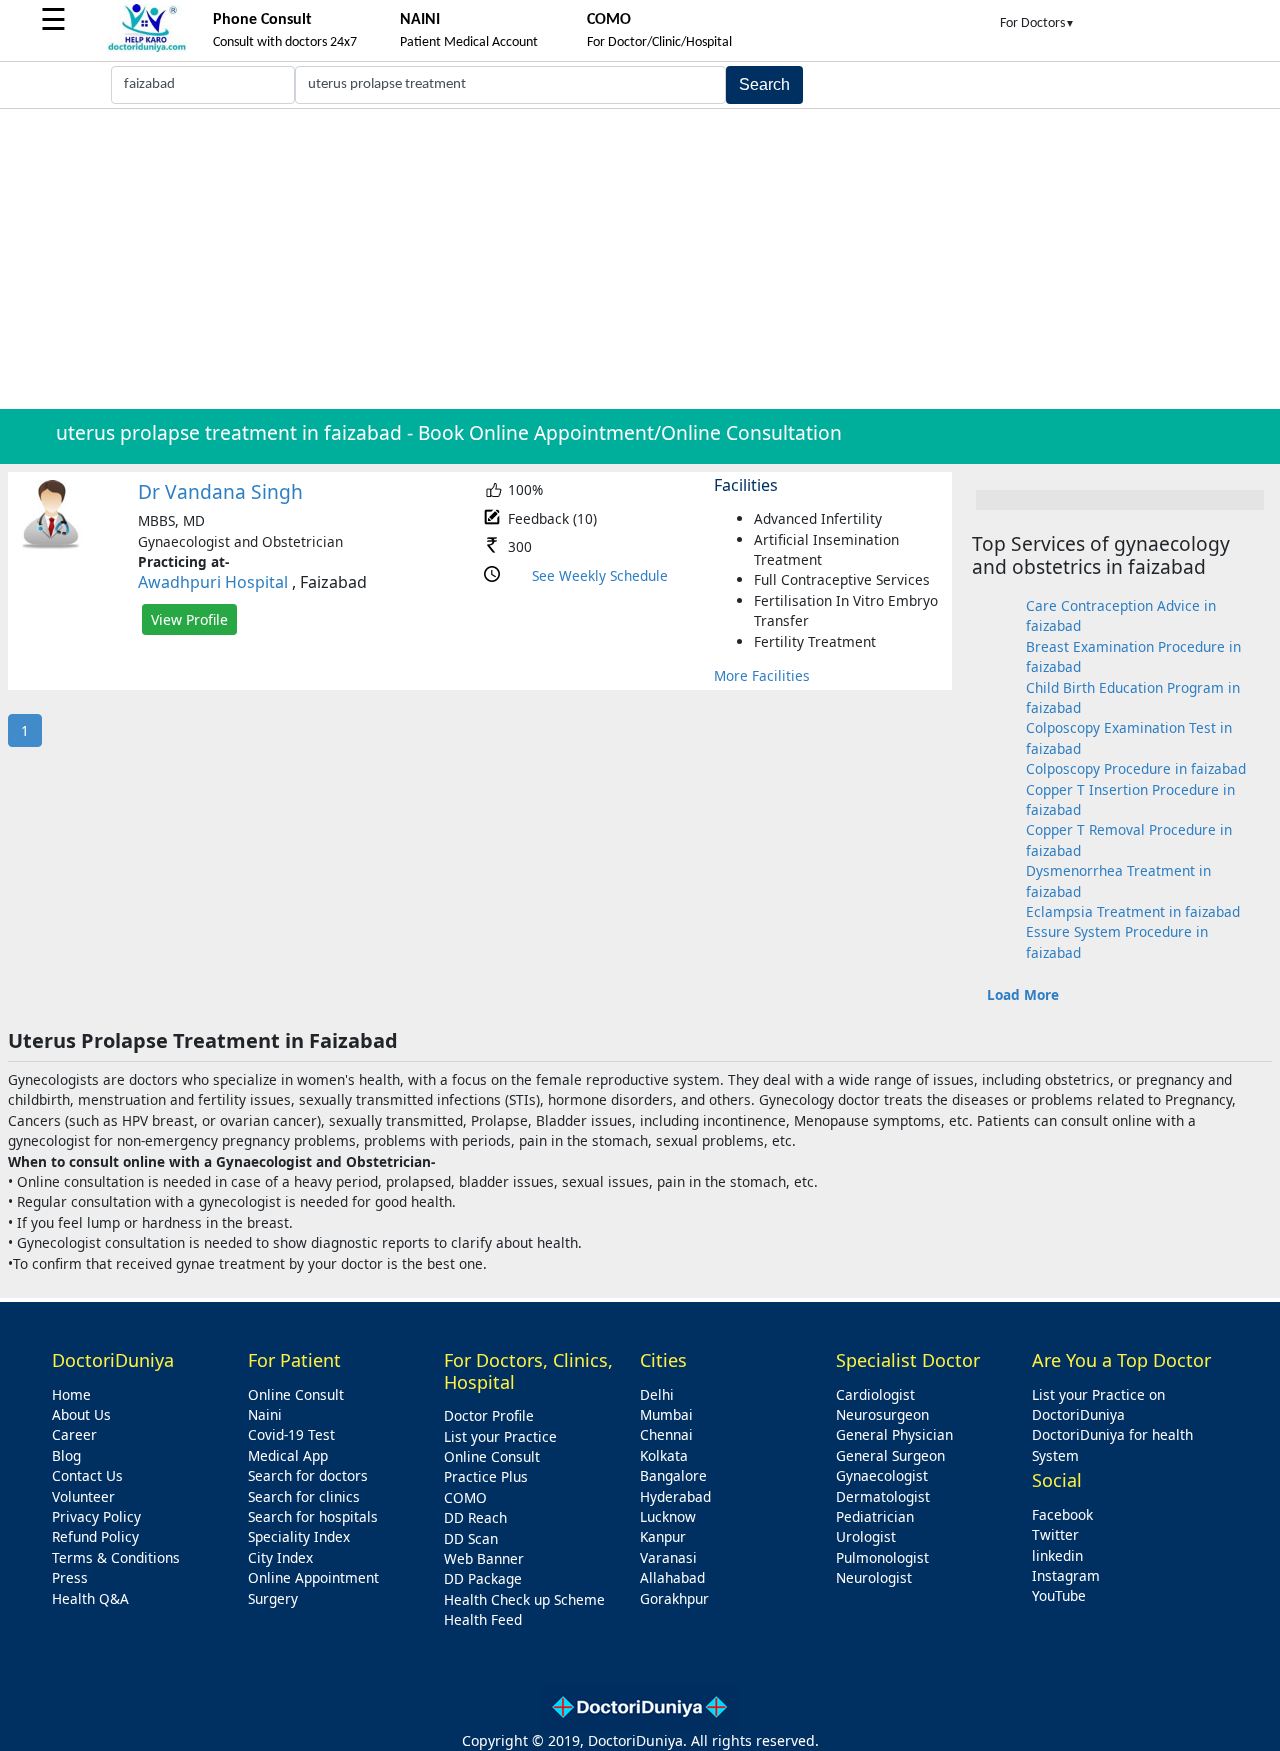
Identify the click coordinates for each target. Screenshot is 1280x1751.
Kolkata (664, 1455)
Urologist (866, 1536)
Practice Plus (486, 1476)
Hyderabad (675, 1496)
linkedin (1057, 1555)
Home (71, 1394)
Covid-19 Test (291, 1434)
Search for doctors (308, 1475)
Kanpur (663, 1536)
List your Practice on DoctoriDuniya (1098, 1404)
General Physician (894, 1434)
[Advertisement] (640, 259)
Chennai (666, 1434)
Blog (66, 1455)
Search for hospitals (313, 1516)
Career (74, 1434)
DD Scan (471, 1538)
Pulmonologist (882, 1557)
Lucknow (668, 1516)
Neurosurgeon (882, 1414)
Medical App (288, 1455)
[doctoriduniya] (147, 48)
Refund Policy (95, 1536)
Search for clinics (304, 1496)
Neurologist (874, 1577)
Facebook (1062, 1514)
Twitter (1055, 1534)
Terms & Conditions (116, 1557)
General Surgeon (890, 1455)
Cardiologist (875, 1394)
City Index (280, 1557)
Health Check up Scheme (524, 1599)
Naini (265, 1414)
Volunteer (83, 1496)
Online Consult (296, 1394)
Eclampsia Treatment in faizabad (1133, 911)
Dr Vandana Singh (220, 491)
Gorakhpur (674, 1598)
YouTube (1059, 1595)
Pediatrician (875, 1516)
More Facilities (762, 675)
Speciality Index (299, 1536)
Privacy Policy (96, 1516)
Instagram (1066, 1575)
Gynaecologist (882, 1475)
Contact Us (87, 1475)
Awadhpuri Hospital (213, 582)
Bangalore (673, 1475)
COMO (465, 1497)
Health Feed (483, 1619)
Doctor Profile (489, 1415)
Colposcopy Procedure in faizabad (1136, 768)
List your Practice (500, 1436)
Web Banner (484, 1558)
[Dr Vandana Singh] (51, 544)
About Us (81, 1414)
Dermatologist (883, 1496)
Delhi (657, 1394)
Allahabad (672, 1577)
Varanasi (668, 1557)
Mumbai (666, 1414)
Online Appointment (313, 1577)
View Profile (189, 619)
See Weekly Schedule (600, 575)
